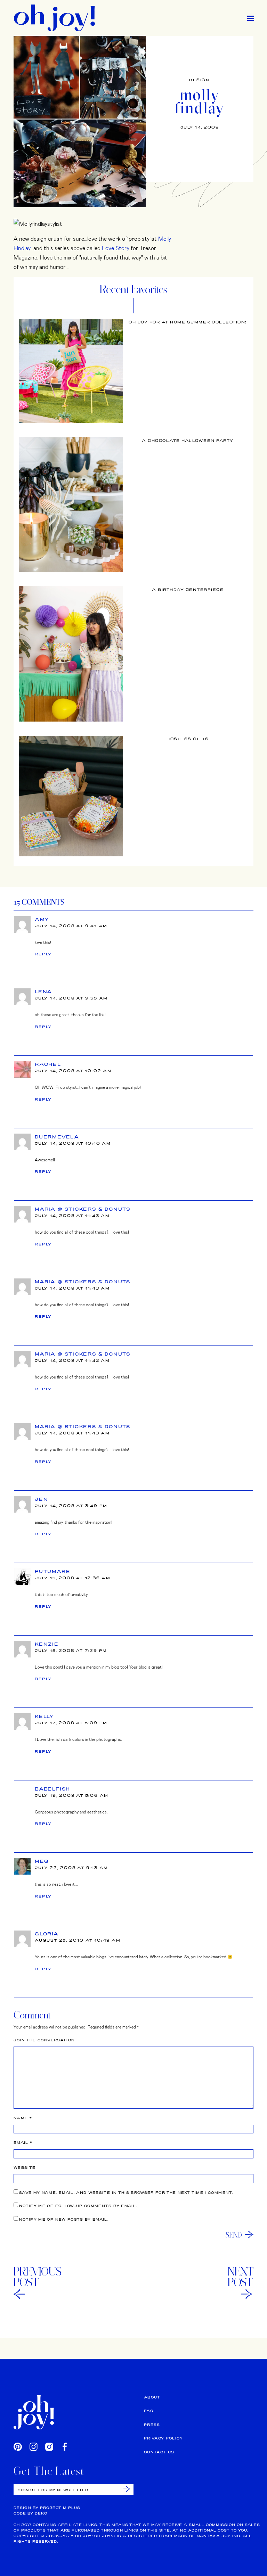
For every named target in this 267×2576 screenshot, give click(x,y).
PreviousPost (38, 2277)
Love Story (116, 248)
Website (25, 2168)
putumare (52, 1571)
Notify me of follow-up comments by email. (78, 2206)
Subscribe (127, 2489)
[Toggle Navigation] (251, 18)
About (152, 2397)
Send (234, 2235)
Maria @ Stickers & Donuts (83, 1209)
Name (23, 2118)
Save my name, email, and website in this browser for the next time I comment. (126, 2193)
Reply (43, 954)
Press (152, 2425)
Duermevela (57, 1137)
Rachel (48, 1064)
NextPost (241, 2277)
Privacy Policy (163, 2438)
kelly (44, 1716)
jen (41, 1499)
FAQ (149, 2411)
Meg (42, 1861)
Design (199, 80)
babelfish (52, 1789)
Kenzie (47, 1644)
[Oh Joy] (54, 18)
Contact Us (159, 2452)
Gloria (47, 1934)
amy (42, 919)
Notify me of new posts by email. (64, 2219)
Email (23, 2143)
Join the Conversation (44, 2040)
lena (43, 991)
